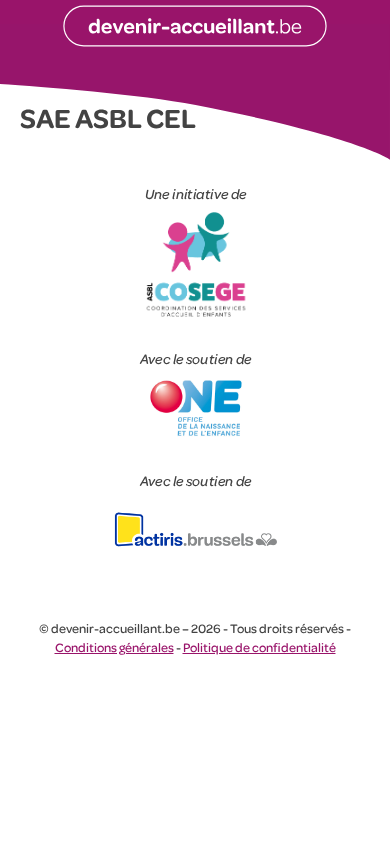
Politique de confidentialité (259, 647)
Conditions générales (114, 647)
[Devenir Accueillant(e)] (195, 27)
